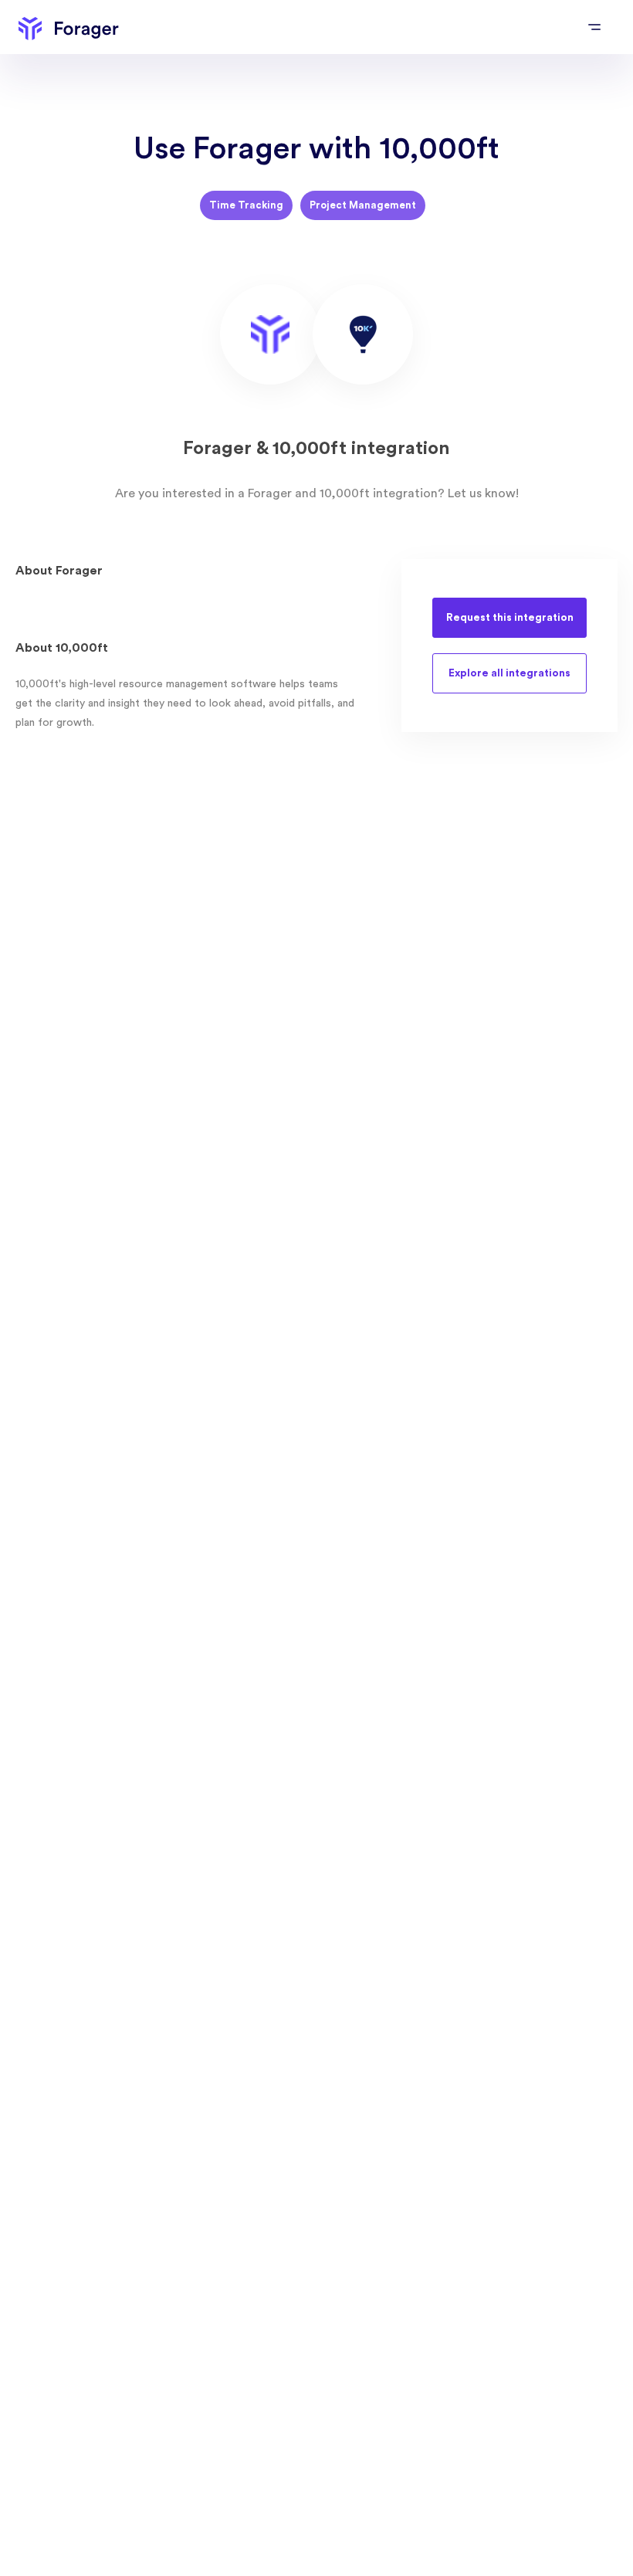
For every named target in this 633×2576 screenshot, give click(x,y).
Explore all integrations (509, 673)
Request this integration (510, 618)
